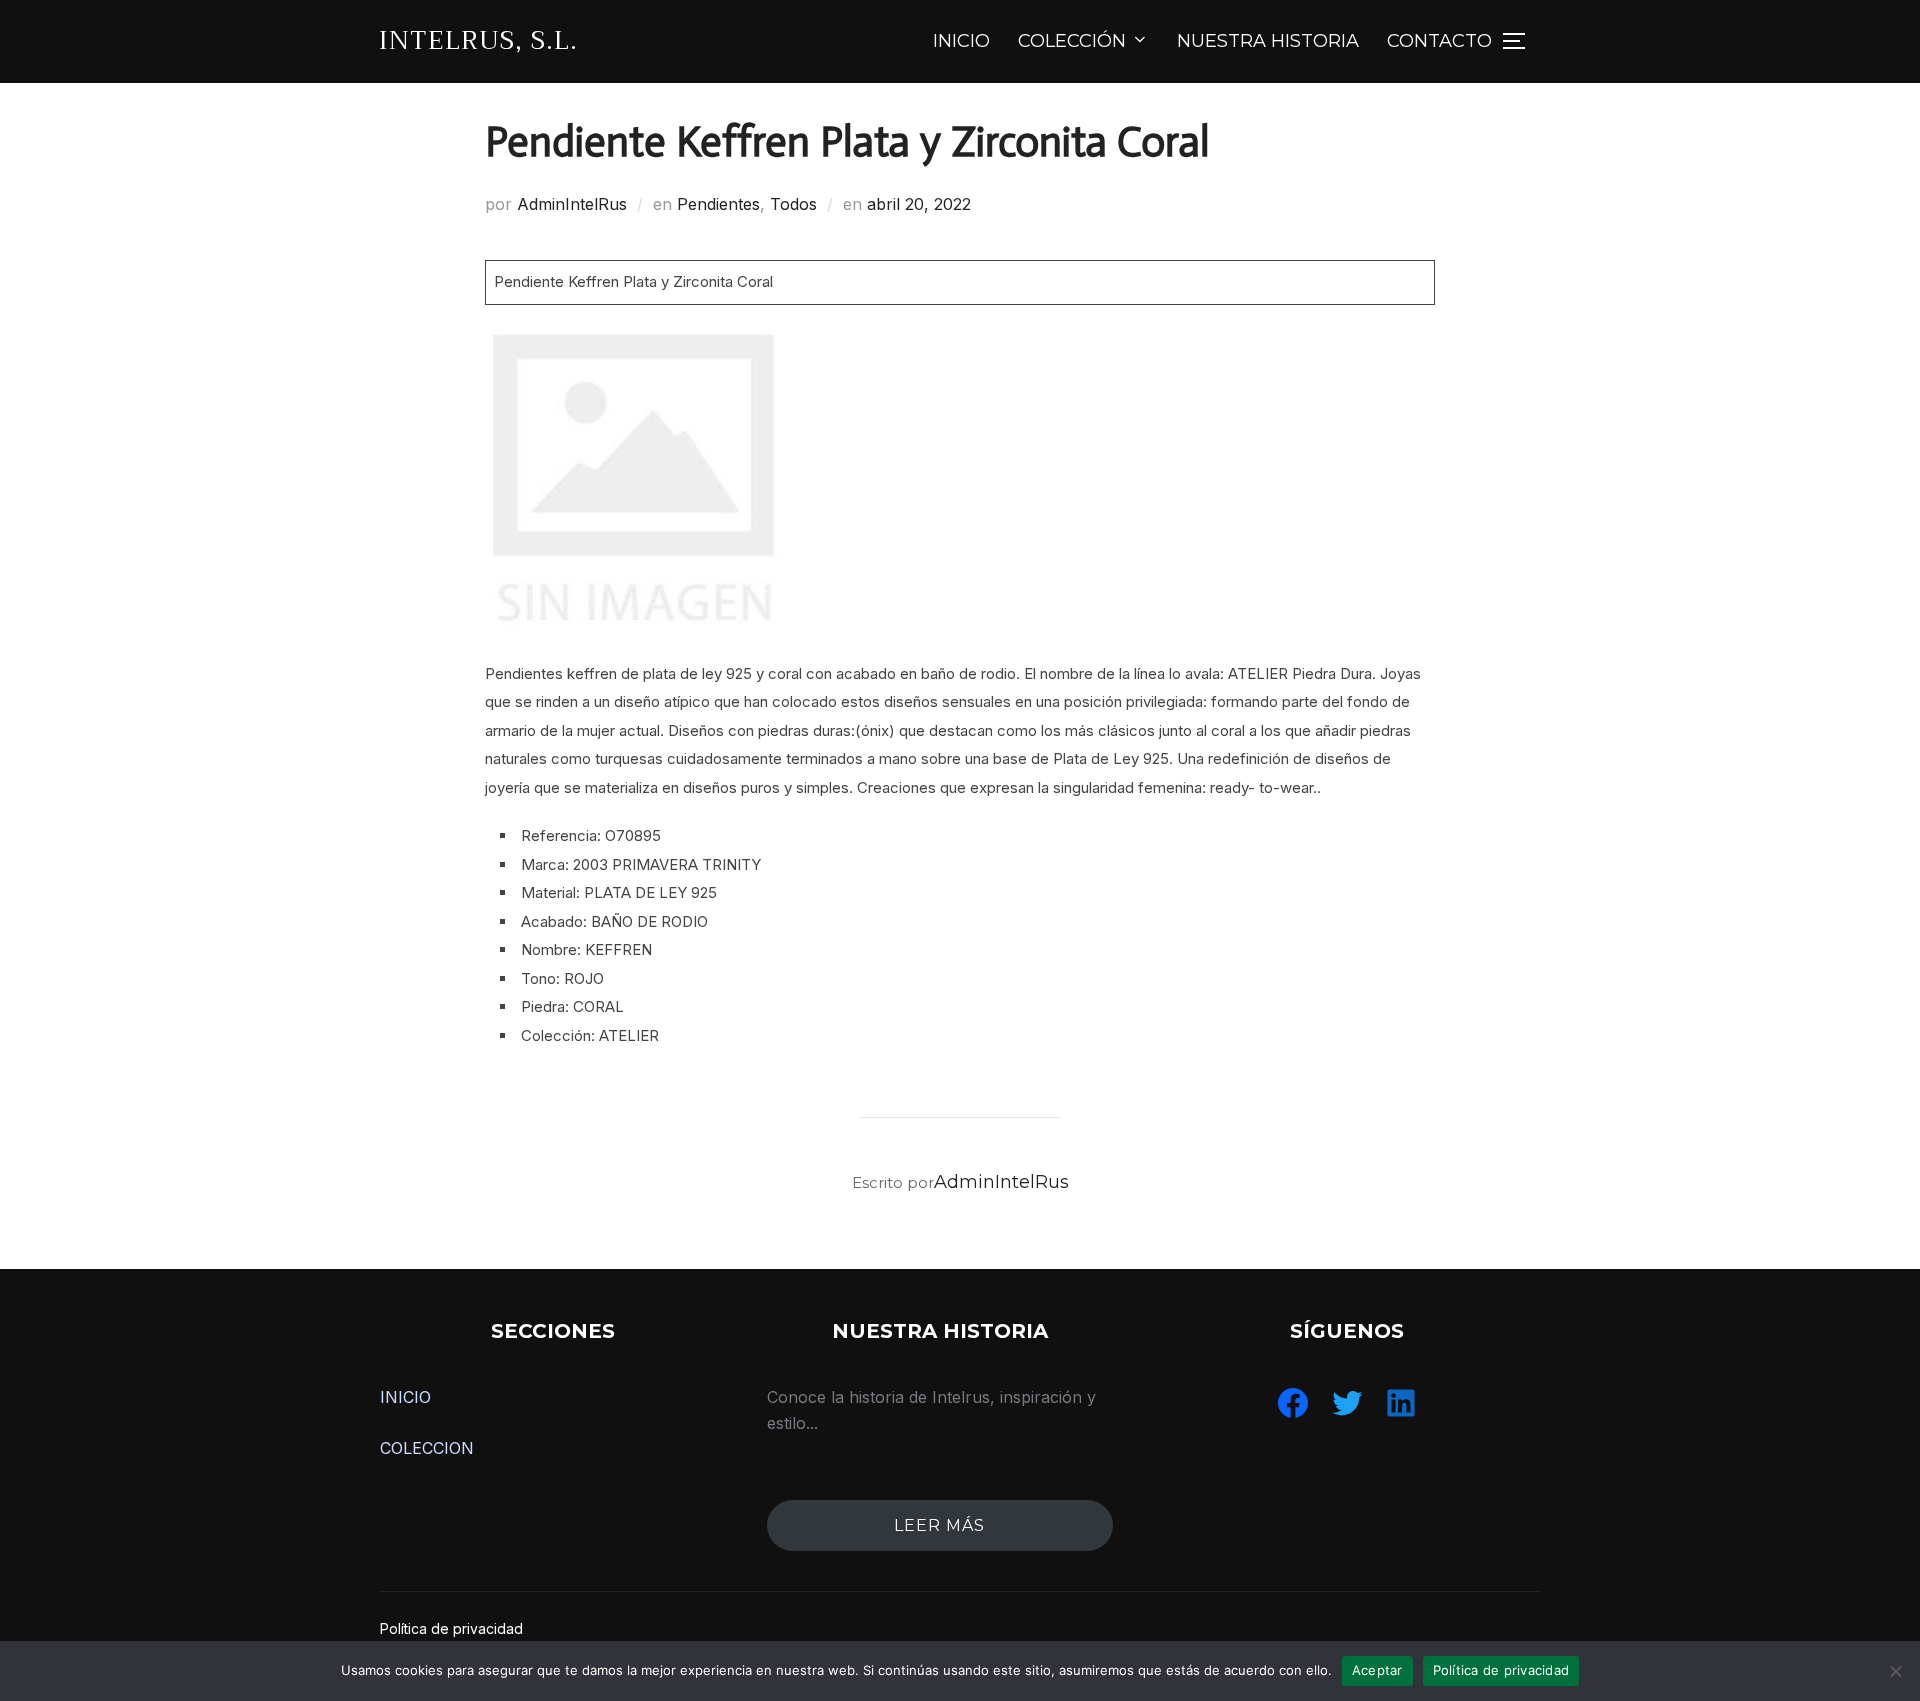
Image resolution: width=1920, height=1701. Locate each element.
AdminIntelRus (572, 204)
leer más (939, 1525)
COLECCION (427, 1448)
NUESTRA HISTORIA (1268, 41)
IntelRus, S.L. (478, 40)
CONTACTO (1439, 41)
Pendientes (718, 204)
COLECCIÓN (1072, 41)
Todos (793, 204)
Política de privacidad (451, 1628)
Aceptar (1377, 1670)
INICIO (961, 41)
